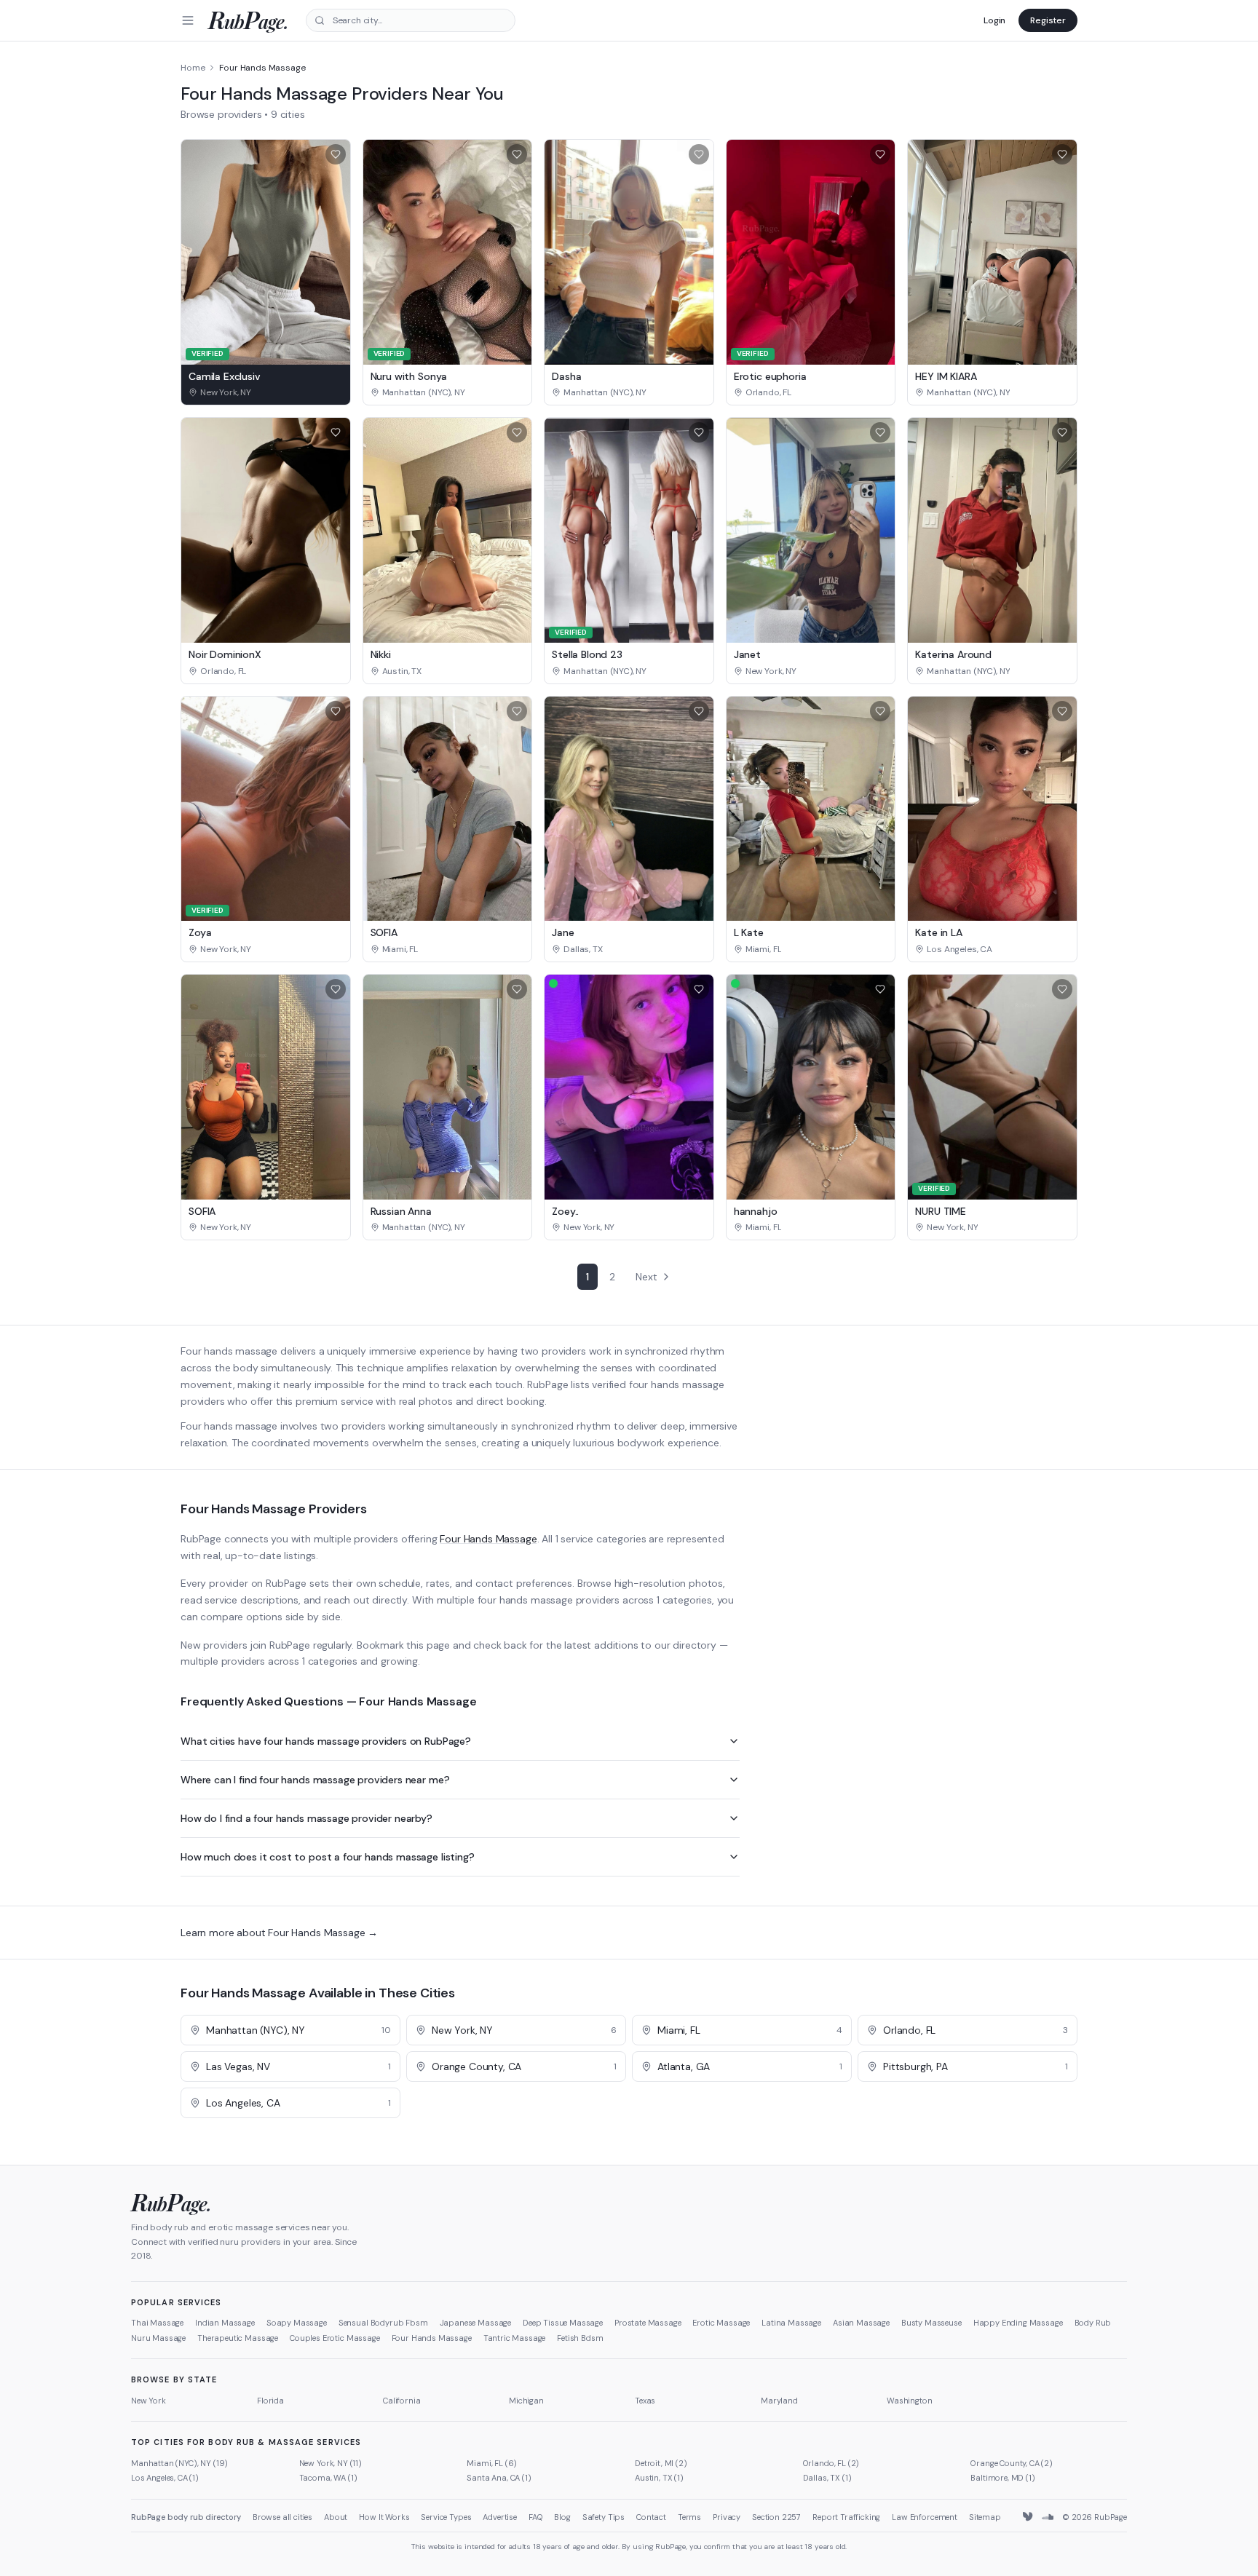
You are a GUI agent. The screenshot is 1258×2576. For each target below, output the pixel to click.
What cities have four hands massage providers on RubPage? (326, 1741)
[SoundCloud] (1048, 2517)
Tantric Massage (515, 2338)
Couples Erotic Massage (335, 2338)
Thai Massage (157, 2323)
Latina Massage (791, 2323)
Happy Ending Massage (1018, 2323)
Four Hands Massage (488, 1539)
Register (1048, 20)
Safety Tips (604, 2517)
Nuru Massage (158, 2338)
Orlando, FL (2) (831, 2463)
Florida (270, 2401)
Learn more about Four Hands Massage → (279, 1933)
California (401, 2401)
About (336, 2517)
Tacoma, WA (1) (328, 2478)
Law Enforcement (925, 2517)
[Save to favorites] (336, 154)
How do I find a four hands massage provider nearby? (306, 1818)
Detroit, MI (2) (661, 2463)
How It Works (384, 2517)
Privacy (727, 2517)
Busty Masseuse (931, 2323)
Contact (651, 2517)
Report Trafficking (846, 2517)
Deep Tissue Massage (563, 2323)
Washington (909, 2401)
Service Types (446, 2517)
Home (193, 68)
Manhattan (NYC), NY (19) (179, 2463)
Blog (562, 2517)
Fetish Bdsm (580, 2338)
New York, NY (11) (331, 2463)
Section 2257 (776, 2517)
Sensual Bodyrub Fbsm (383, 2323)
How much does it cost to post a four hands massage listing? (328, 1857)
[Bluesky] (1029, 2517)
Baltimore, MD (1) (1002, 2478)
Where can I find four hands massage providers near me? (315, 1780)
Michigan (526, 2401)
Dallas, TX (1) (827, 2478)
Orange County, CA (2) (1012, 2463)
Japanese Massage (475, 2323)
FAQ (536, 2517)
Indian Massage (225, 2323)
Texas (645, 2401)
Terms (689, 2517)
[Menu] (188, 20)
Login (994, 20)
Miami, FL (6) (492, 2463)
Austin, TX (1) (659, 2478)
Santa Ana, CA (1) (499, 2478)
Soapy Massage (297, 2323)
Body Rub (1093, 2323)
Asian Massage (861, 2323)
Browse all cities (282, 2517)
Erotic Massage (721, 2323)
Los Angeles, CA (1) (165, 2478)
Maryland (779, 2401)
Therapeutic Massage (238, 2338)
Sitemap (985, 2517)
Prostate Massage (648, 2323)
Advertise (500, 2517)
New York (149, 2401)
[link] (266, 392)
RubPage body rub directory (186, 2517)
